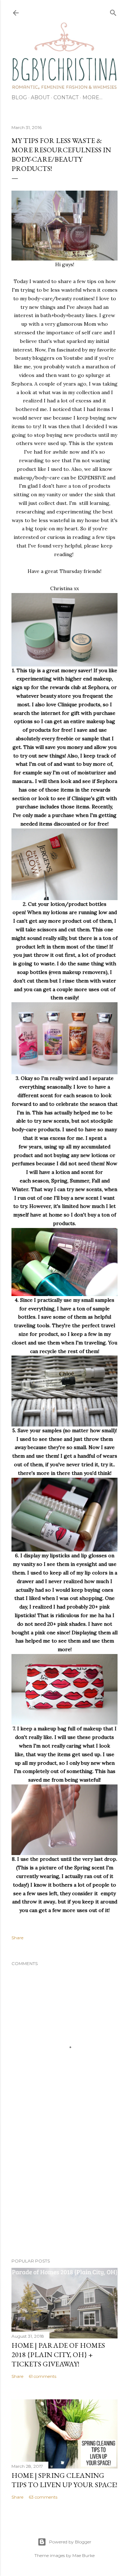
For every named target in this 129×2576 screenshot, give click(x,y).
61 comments (42, 2376)
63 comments (43, 2497)
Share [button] (17, 1938)
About (40, 97)
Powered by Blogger (70, 2542)
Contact (66, 97)
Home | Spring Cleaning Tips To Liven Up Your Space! (64, 2480)
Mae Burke (83, 2555)
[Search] (113, 11)
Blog (19, 97)
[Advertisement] (64, 2195)
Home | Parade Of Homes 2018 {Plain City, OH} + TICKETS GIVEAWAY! (58, 2355)
